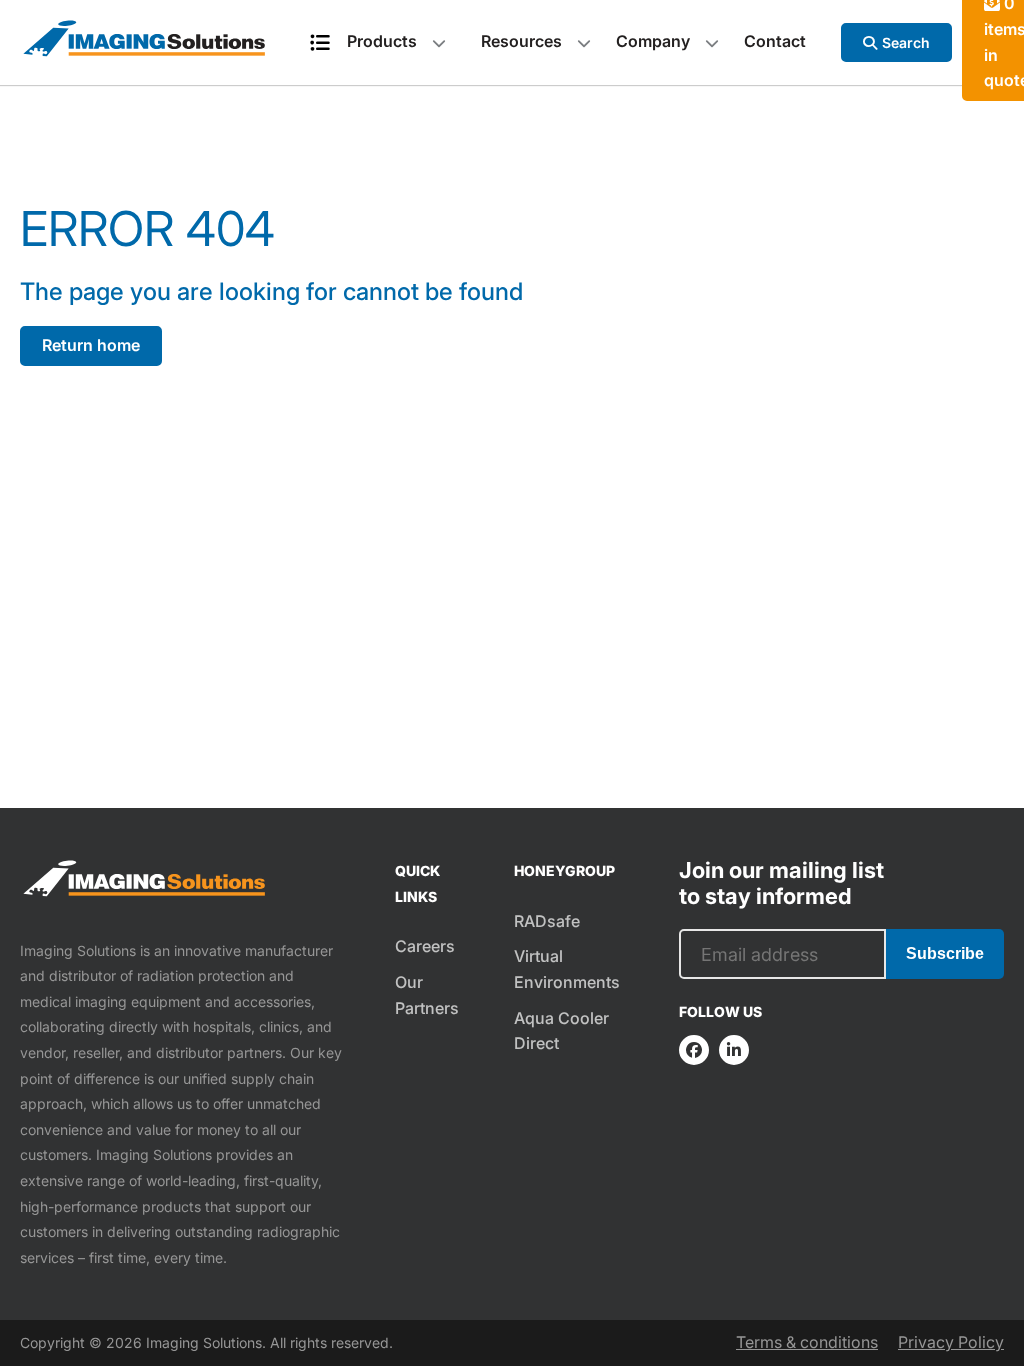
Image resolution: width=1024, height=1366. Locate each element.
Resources (521, 41)
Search (906, 42)
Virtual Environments (567, 969)
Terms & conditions (807, 1342)
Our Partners (427, 995)
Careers (425, 946)
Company (653, 41)
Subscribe (945, 953)
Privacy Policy (951, 1342)
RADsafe (547, 921)
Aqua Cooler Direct (561, 1031)
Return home (91, 345)
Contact (775, 41)
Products (382, 41)
